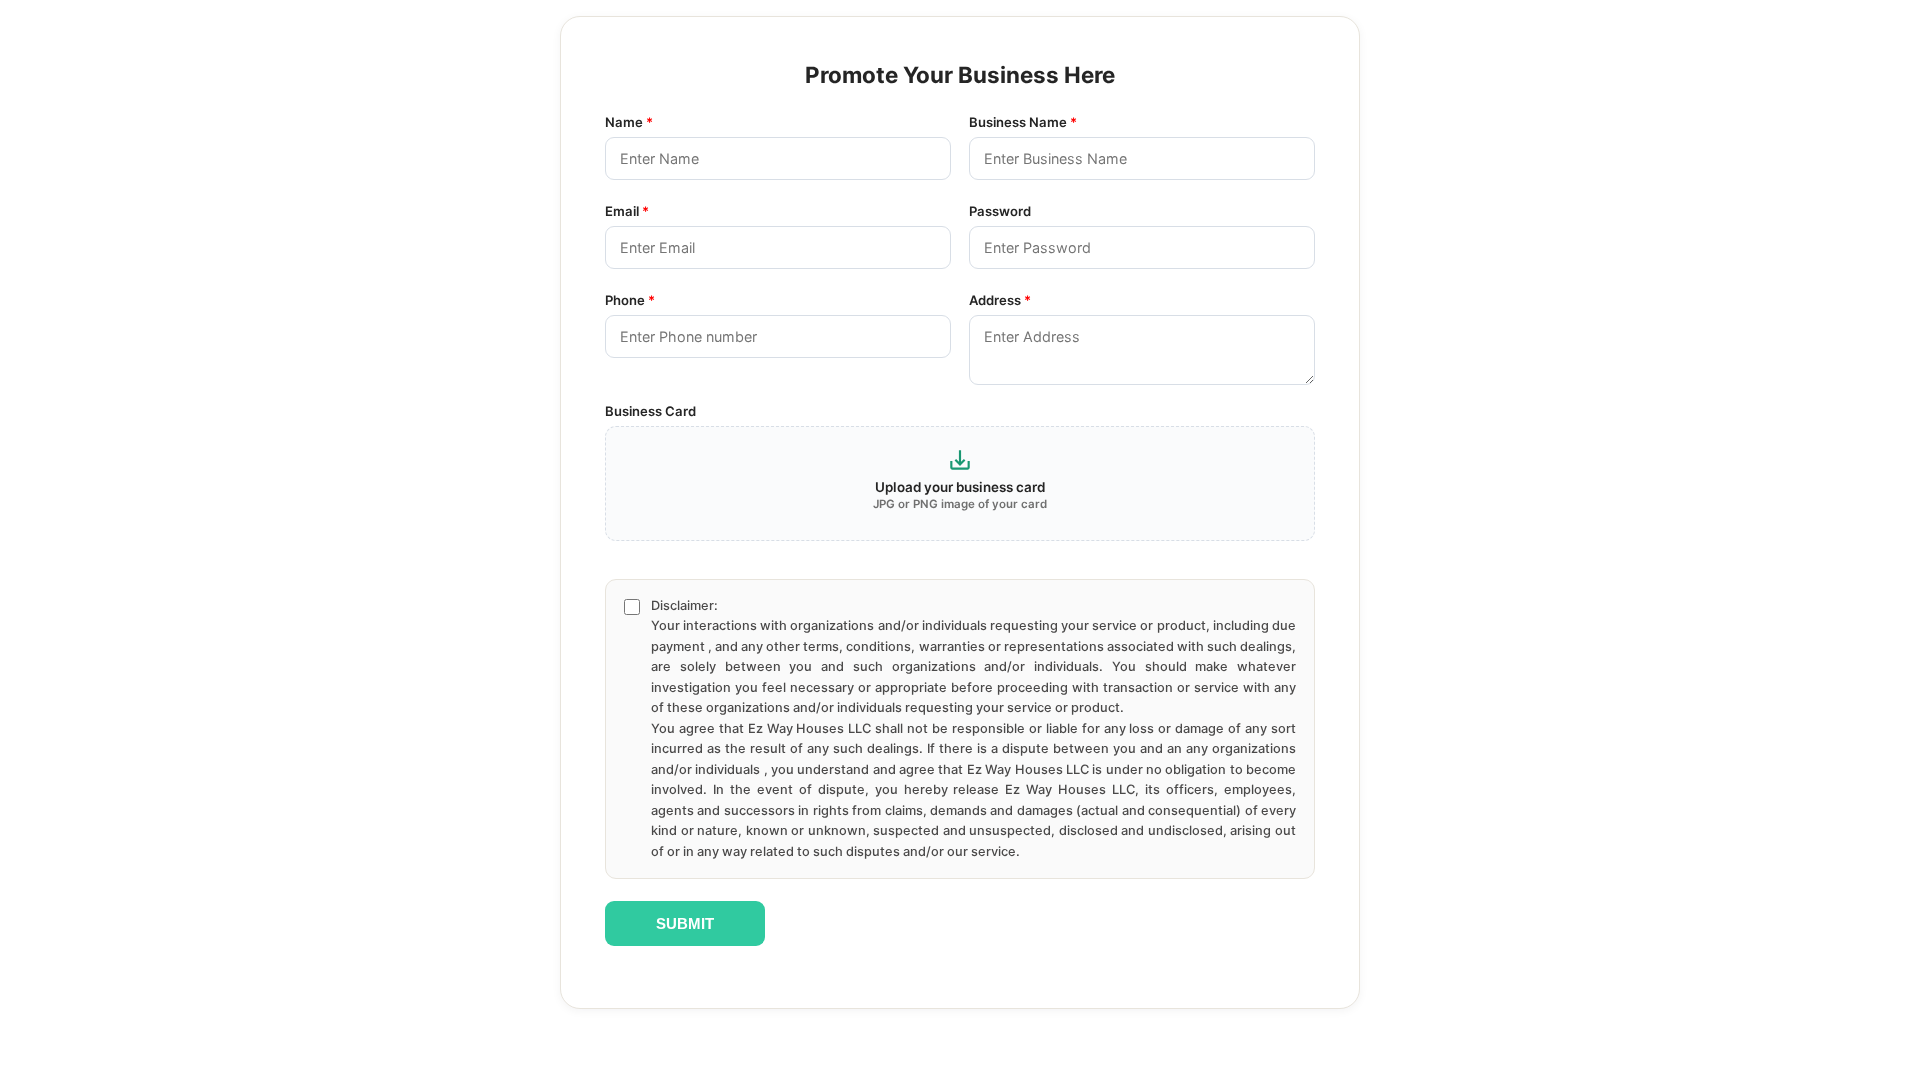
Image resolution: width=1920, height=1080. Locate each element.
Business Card (650, 411)
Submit (685, 923)
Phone (630, 300)
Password (1000, 211)
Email (627, 211)
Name (629, 122)
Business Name (1023, 122)
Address (1000, 300)
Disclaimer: (973, 728)
